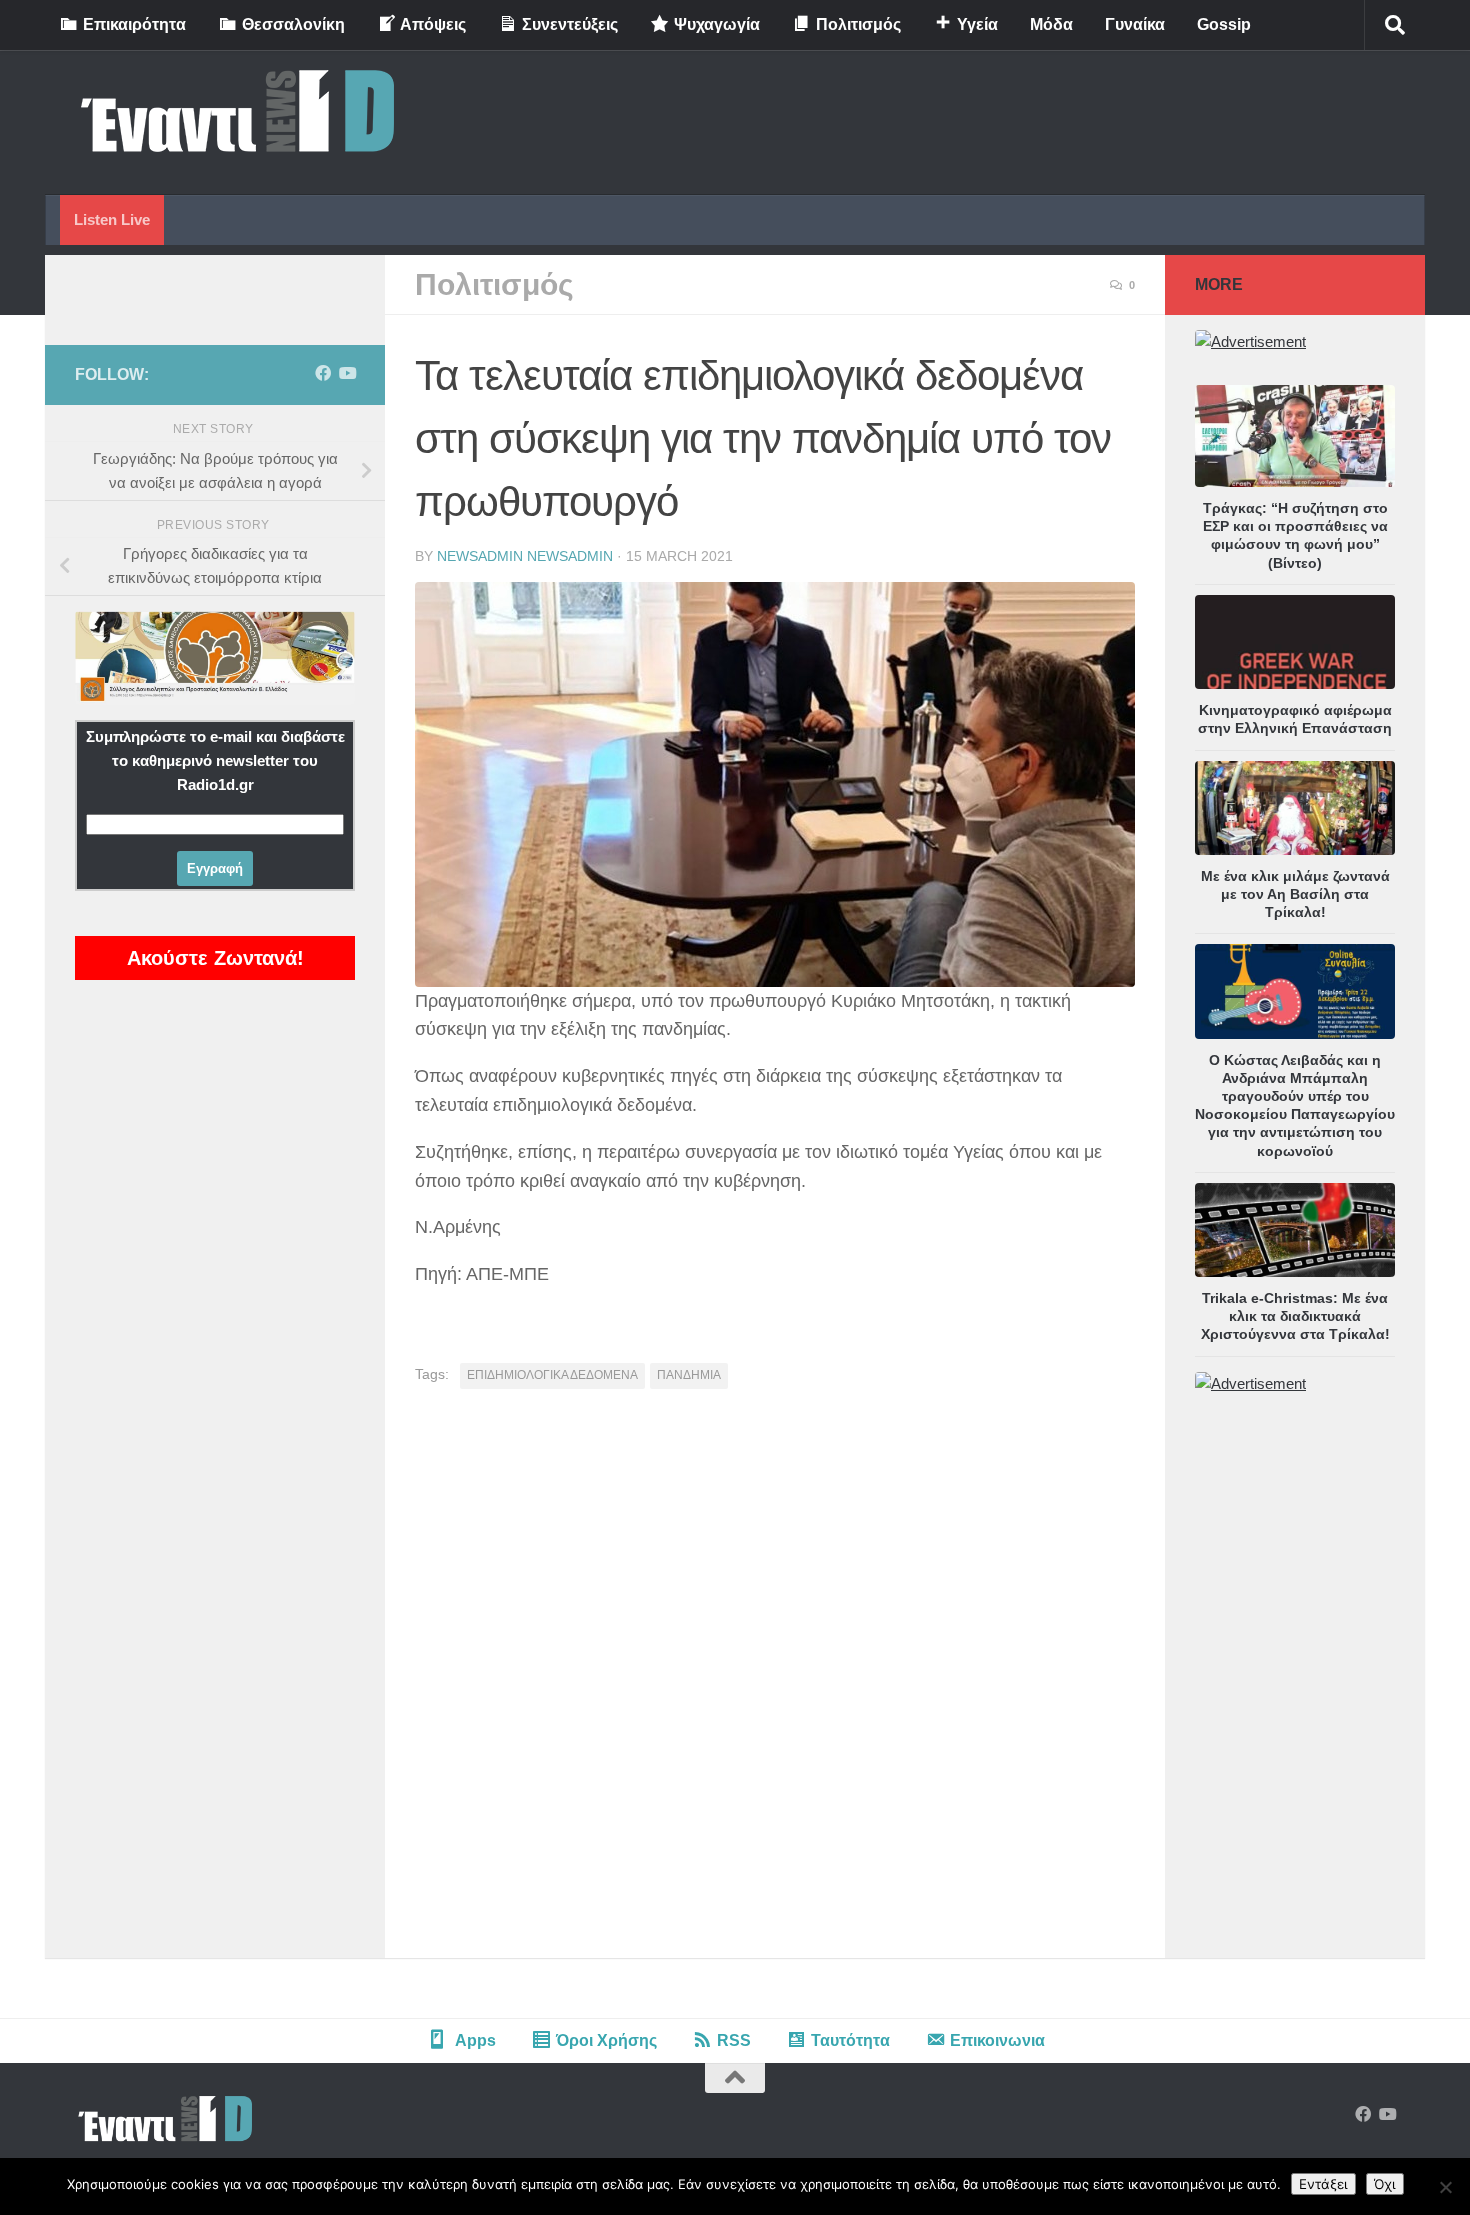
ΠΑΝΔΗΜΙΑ (689, 1375)
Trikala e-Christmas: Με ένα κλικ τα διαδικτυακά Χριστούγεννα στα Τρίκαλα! (1295, 1316)
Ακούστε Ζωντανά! (215, 958)
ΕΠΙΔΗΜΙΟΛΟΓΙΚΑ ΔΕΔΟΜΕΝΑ (552, 1375)
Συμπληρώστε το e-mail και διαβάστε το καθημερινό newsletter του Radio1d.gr (215, 760)
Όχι (1385, 2184)
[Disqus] (775, 1681)
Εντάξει (1323, 2184)
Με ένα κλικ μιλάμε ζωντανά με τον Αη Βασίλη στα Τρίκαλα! (1295, 894)
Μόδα (1051, 24)
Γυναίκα (1135, 24)
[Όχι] (1445, 2187)
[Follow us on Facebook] (323, 373)
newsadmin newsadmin (525, 556)
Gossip (1224, 24)
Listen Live (112, 219)
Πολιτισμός (494, 284)
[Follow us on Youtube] (347, 373)
